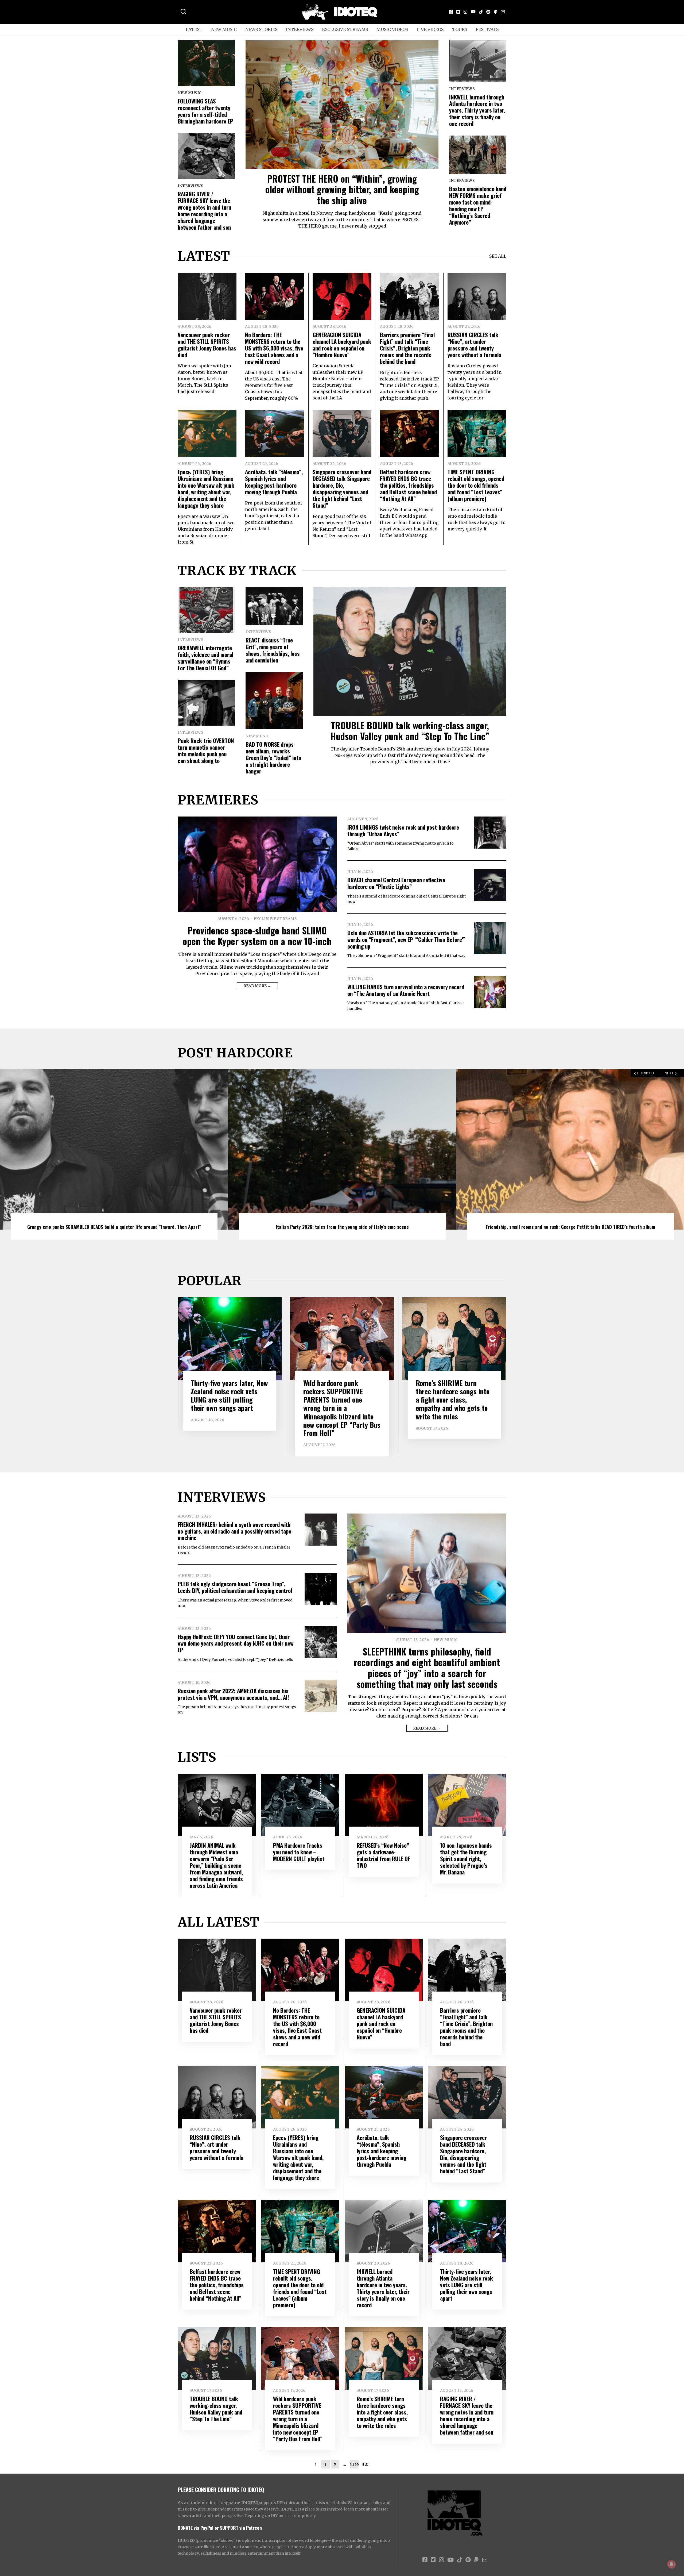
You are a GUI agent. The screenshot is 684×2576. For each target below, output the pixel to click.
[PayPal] (496, 12)
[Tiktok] (481, 12)
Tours (460, 29)
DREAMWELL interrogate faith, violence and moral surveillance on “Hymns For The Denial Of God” (205, 658)
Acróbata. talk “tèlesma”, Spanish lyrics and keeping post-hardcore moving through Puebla (274, 482)
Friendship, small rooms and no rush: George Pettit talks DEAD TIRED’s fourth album (342, 1227)
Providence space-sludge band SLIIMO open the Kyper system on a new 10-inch (257, 936)
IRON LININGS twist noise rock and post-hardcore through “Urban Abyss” (403, 830)
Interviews (300, 29)
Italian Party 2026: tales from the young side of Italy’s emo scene (114, 1227)
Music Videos (392, 29)
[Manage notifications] (671, 2564)
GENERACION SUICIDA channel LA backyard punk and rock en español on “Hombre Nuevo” (342, 345)
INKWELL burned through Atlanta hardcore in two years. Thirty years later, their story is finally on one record (477, 110)
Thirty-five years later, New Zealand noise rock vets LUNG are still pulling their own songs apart (229, 1395)
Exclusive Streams (345, 29)
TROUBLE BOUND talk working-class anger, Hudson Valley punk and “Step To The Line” (410, 731)
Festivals (487, 29)
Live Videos (430, 29)
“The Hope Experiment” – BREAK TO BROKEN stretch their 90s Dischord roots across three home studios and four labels (570, 1224)
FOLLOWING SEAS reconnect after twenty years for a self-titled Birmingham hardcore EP (205, 111)
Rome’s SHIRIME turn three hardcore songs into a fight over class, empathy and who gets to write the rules (453, 1400)
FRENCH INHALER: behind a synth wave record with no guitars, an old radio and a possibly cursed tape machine (234, 1531)
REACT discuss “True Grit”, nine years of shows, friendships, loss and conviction (273, 650)
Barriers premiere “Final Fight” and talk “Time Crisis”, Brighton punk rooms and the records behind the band (407, 348)
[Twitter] (458, 12)
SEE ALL (498, 256)
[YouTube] (473, 12)
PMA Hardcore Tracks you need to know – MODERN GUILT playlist (299, 1852)
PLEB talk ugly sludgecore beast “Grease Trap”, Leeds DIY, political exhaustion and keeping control (235, 1587)
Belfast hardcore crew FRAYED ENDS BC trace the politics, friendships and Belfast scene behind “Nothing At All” (408, 485)
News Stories (261, 29)
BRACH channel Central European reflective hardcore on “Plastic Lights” (396, 883)
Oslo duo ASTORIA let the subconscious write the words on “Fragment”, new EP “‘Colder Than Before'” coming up (406, 939)
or (217, 2528)
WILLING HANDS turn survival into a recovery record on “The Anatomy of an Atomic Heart (406, 990)
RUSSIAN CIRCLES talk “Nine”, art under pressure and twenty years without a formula (474, 345)
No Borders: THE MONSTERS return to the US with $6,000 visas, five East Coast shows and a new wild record (274, 348)
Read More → (257, 986)
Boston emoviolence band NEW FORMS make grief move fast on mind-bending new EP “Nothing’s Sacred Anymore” (478, 205)
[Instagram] (465, 12)
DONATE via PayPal (196, 2528)
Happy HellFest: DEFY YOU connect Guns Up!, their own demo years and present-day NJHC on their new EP (236, 1643)
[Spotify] (488, 12)
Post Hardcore (235, 1053)
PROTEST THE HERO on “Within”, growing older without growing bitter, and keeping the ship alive (342, 189)
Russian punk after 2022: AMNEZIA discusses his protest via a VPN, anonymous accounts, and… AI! (233, 1694)
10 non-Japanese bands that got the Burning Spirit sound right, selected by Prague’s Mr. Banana (466, 1859)
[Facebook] (451, 12)
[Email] (503, 12)
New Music (224, 29)
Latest (194, 29)
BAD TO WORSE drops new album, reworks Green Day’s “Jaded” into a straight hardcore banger (273, 758)
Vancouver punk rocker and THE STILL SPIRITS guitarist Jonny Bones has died (207, 345)
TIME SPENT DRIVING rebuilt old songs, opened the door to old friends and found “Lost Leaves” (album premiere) (476, 485)
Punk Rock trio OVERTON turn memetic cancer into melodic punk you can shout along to (206, 750)
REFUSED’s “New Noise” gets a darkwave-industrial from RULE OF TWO (383, 1855)
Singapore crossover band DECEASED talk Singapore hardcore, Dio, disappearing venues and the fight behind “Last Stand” (342, 488)
